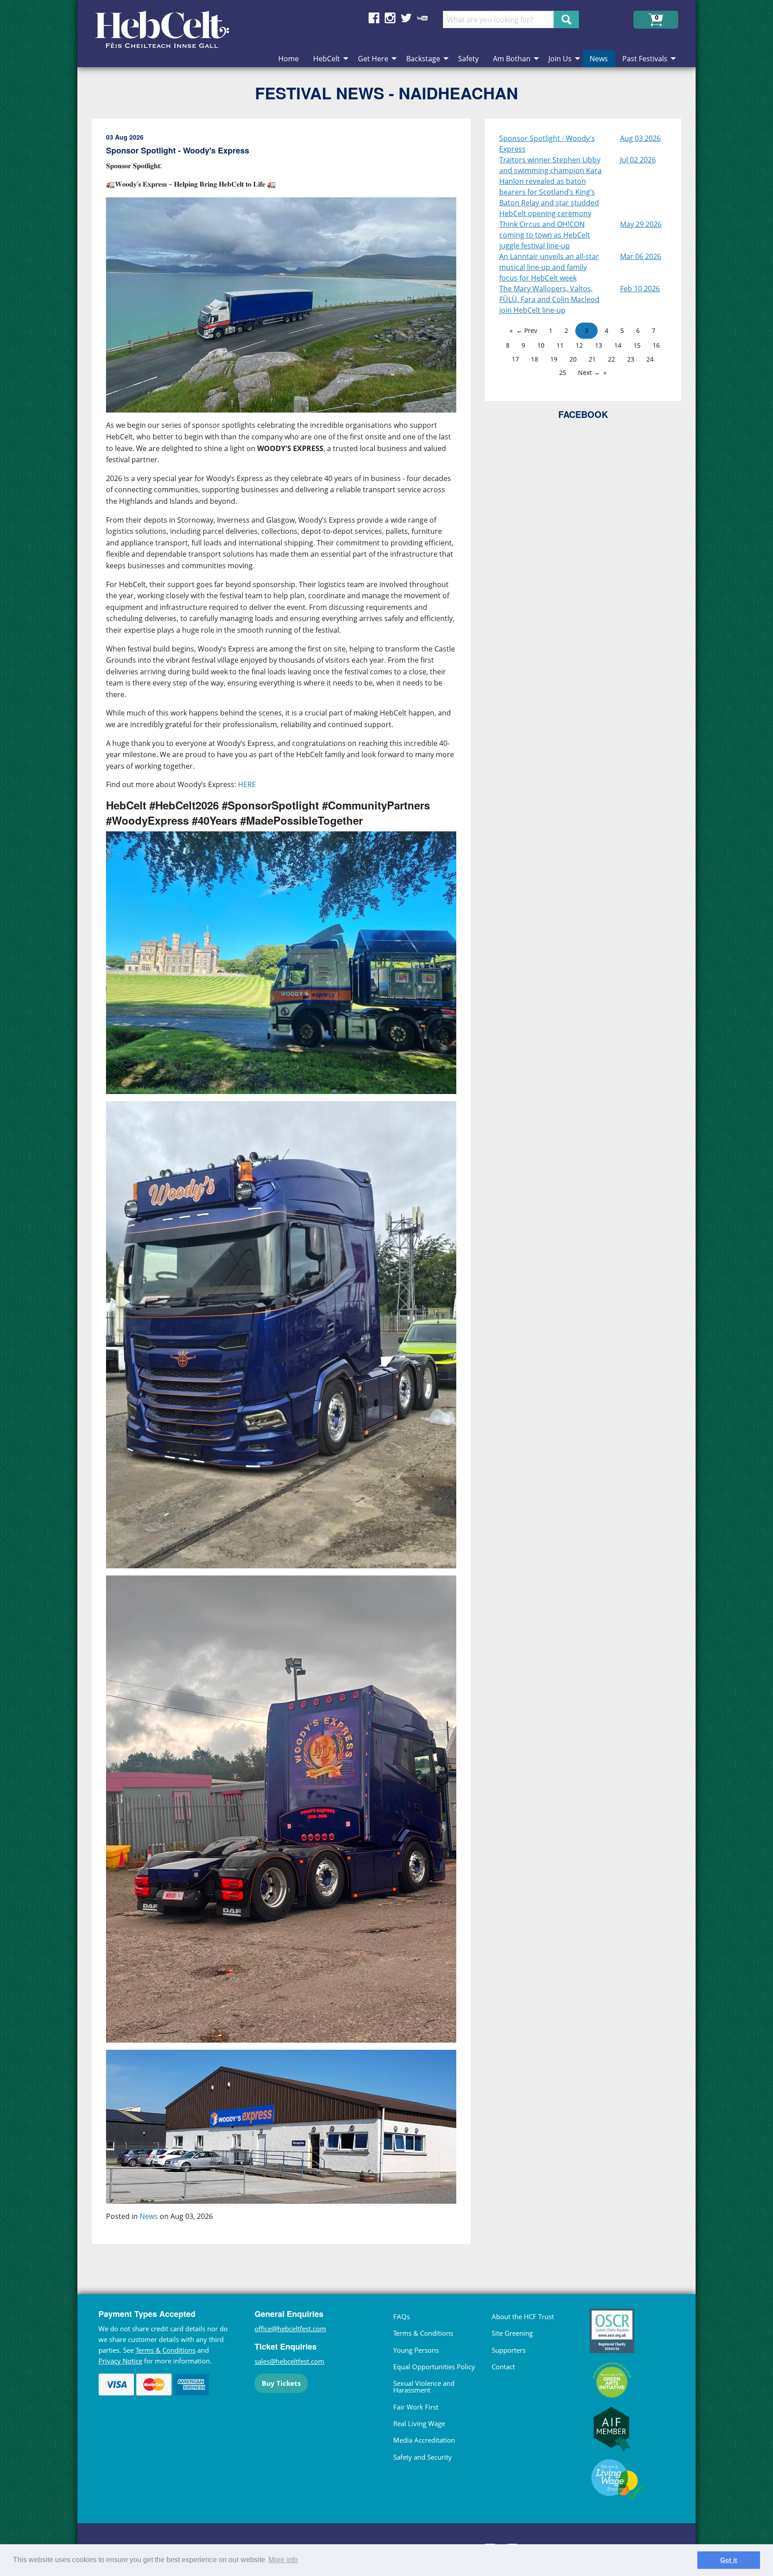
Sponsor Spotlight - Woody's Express (547, 144)
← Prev (527, 330)
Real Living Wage (419, 2423)
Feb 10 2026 (640, 289)
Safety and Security (423, 2457)
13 (599, 345)
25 (563, 373)
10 (541, 345)
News (149, 2216)
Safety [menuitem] (468, 59)
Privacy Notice (120, 2361)
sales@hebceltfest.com (289, 2361)
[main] (288, 1188)
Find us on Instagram (390, 18)
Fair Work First (416, 2407)
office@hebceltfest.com (290, 2329)
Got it (729, 2560)
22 (612, 359)
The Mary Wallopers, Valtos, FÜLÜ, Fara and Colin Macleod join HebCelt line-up (549, 299)
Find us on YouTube (422, 18)
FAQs (401, 2316)
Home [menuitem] (289, 59)
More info (283, 2560)
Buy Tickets (281, 2383)
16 (656, 345)
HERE (247, 784)
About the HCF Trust (523, 2316)
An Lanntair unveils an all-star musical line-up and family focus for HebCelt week (549, 267)
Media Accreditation (424, 2440)
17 (515, 359)
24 (650, 359)
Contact (503, 2367)
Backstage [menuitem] (423, 59)
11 (560, 345)
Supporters (509, 2350)
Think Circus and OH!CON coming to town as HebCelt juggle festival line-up (545, 235)
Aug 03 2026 (640, 138)
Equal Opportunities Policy (434, 2367)
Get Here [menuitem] (373, 59)
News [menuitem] (599, 59)
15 (637, 345)
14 (618, 345)
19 (554, 359)
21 (592, 359)
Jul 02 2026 (638, 160)
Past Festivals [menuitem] (645, 59)
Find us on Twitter (406, 18)
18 (535, 359)
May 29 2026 (641, 224)
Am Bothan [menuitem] (512, 59)
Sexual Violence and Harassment (424, 2387)
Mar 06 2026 (641, 256)
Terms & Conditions (166, 2350)
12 (579, 345)
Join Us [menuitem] (560, 59)
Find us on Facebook (374, 18)
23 (631, 359)
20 (573, 359)
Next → (589, 373)
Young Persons (416, 2350)
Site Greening (512, 2333)
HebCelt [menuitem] (327, 59)
